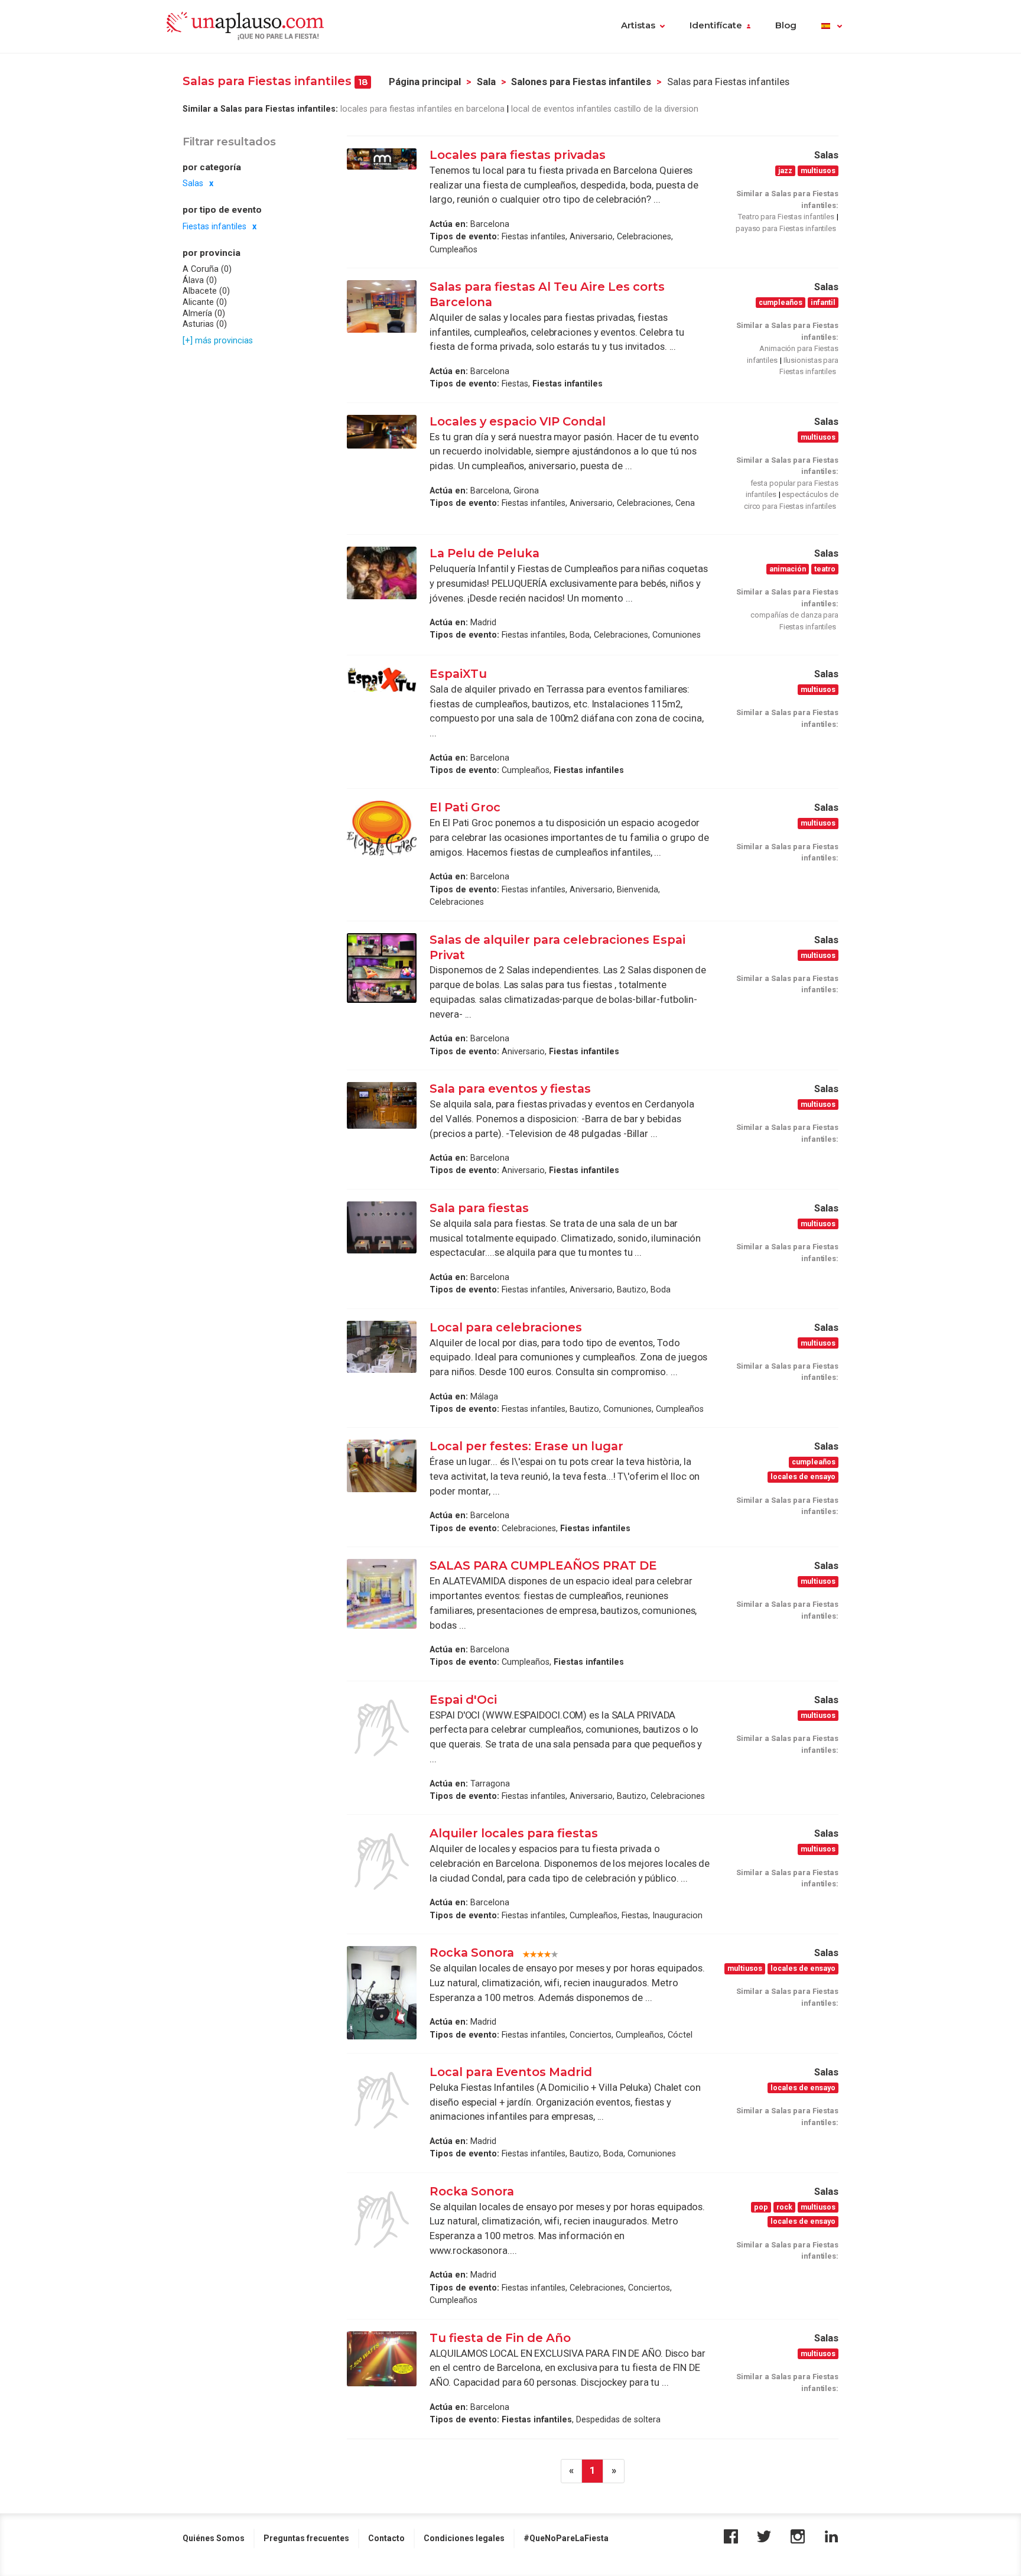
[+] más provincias (218, 340)
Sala (486, 82)
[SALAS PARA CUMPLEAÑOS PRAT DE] (382, 1594)
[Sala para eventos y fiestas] (382, 1105)
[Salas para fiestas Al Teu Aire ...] (382, 306)
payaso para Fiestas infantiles (786, 228)
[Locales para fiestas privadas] (382, 159)
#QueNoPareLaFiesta (566, 2538)
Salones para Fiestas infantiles (581, 82)
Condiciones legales (464, 2538)
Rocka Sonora (472, 1953)
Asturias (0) (205, 324)
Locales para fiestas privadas (519, 155)
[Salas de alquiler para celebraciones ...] (382, 968)
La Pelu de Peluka (485, 553)
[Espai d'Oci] (382, 1728)
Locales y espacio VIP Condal (518, 421)
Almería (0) (204, 313)
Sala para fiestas (479, 1208)
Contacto (386, 2538)
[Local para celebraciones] (382, 1347)
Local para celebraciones (506, 1327)
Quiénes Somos (214, 2538)
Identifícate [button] (716, 25)
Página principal (425, 82)
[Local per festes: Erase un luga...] (382, 1466)
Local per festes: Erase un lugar (526, 1446)
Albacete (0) (206, 291)
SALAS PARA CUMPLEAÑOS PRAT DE (543, 1565)
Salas (193, 183)
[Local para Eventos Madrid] (382, 2100)
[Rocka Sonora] (382, 1992)
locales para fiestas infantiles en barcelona (422, 109)
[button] (832, 27)
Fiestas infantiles (214, 226)
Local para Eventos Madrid (511, 2072)
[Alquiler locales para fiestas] (382, 1862)
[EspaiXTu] (382, 680)
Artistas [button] (638, 25)
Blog (786, 25)
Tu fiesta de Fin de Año (500, 2338)
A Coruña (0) (207, 269)
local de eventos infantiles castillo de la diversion (606, 109)
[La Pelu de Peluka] (382, 573)
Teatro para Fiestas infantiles (786, 217)
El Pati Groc (465, 807)
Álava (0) (200, 280)
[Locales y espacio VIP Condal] (382, 432)
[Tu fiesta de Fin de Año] (382, 2359)
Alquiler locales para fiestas (514, 1833)
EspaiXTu (458, 674)
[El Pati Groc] (382, 828)
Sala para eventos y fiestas (510, 1089)
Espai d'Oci (463, 1700)
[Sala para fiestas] (382, 1227)
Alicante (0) (205, 302)
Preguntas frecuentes (306, 2538)
